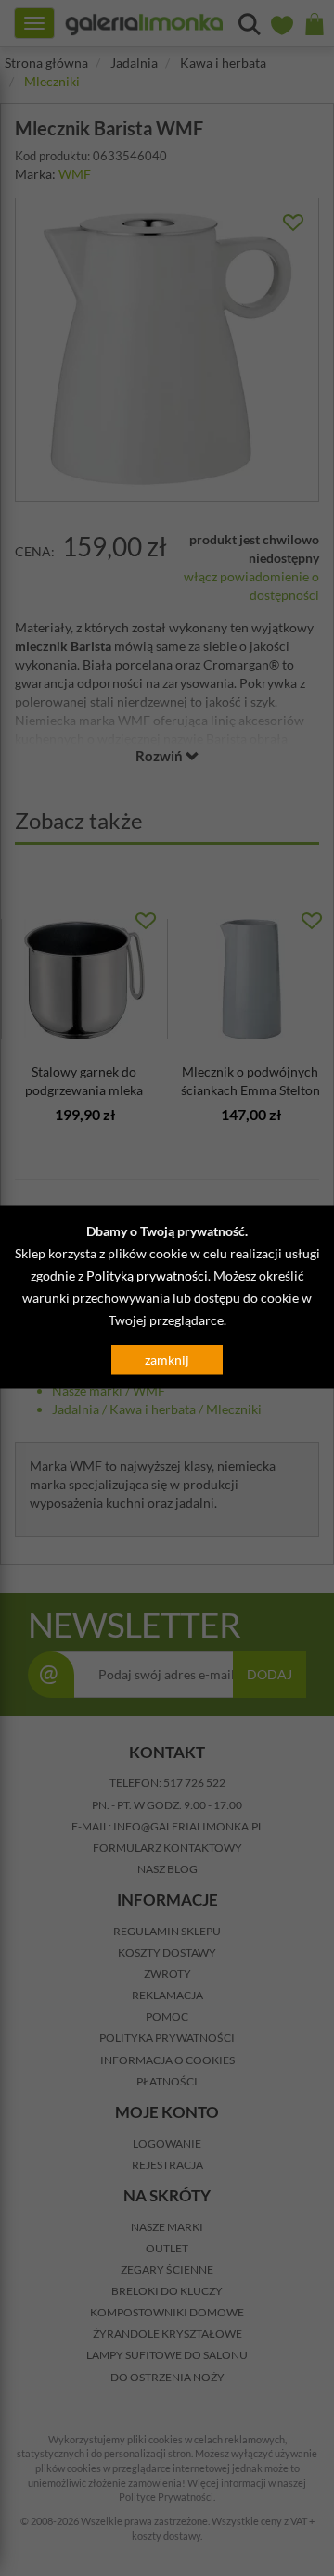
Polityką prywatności (147, 1275)
